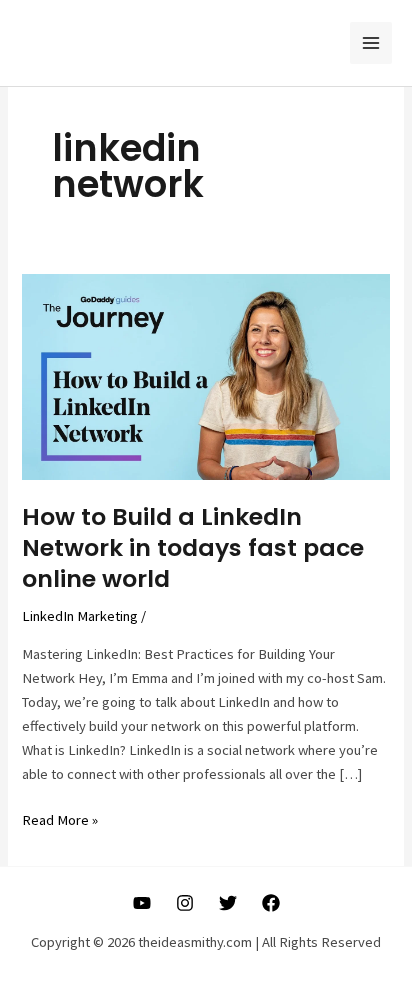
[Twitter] (228, 903)
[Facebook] (271, 903)
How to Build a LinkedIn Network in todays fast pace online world (193, 547)
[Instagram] (185, 903)
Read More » (60, 821)
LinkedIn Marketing (80, 616)
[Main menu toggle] (371, 43)
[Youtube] (142, 903)
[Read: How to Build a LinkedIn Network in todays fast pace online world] (205, 375)
